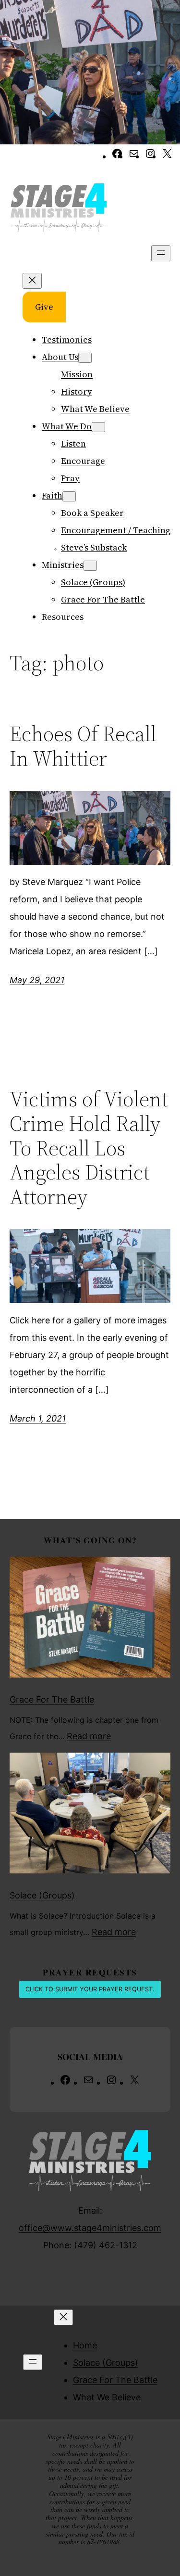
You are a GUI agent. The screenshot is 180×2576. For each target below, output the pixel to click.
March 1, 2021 (38, 1418)
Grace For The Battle (52, 1699)
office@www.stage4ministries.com (90, 2228)
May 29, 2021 (37, 980)
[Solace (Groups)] (90, 1816)
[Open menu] (161, 253)
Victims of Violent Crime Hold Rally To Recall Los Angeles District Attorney (89, 1148)
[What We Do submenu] (98, 427)
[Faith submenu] (69, 496)
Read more (89, 1736)
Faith (52, 495)
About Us (60, 357)
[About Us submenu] (85, 358)
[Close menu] (32, 281)
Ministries (63, 565)
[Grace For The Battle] (90, 1620)
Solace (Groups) (42, 1895)
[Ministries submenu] (90, 566)
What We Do (67, 426)
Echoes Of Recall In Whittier (83, 746)
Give (44, 307)
